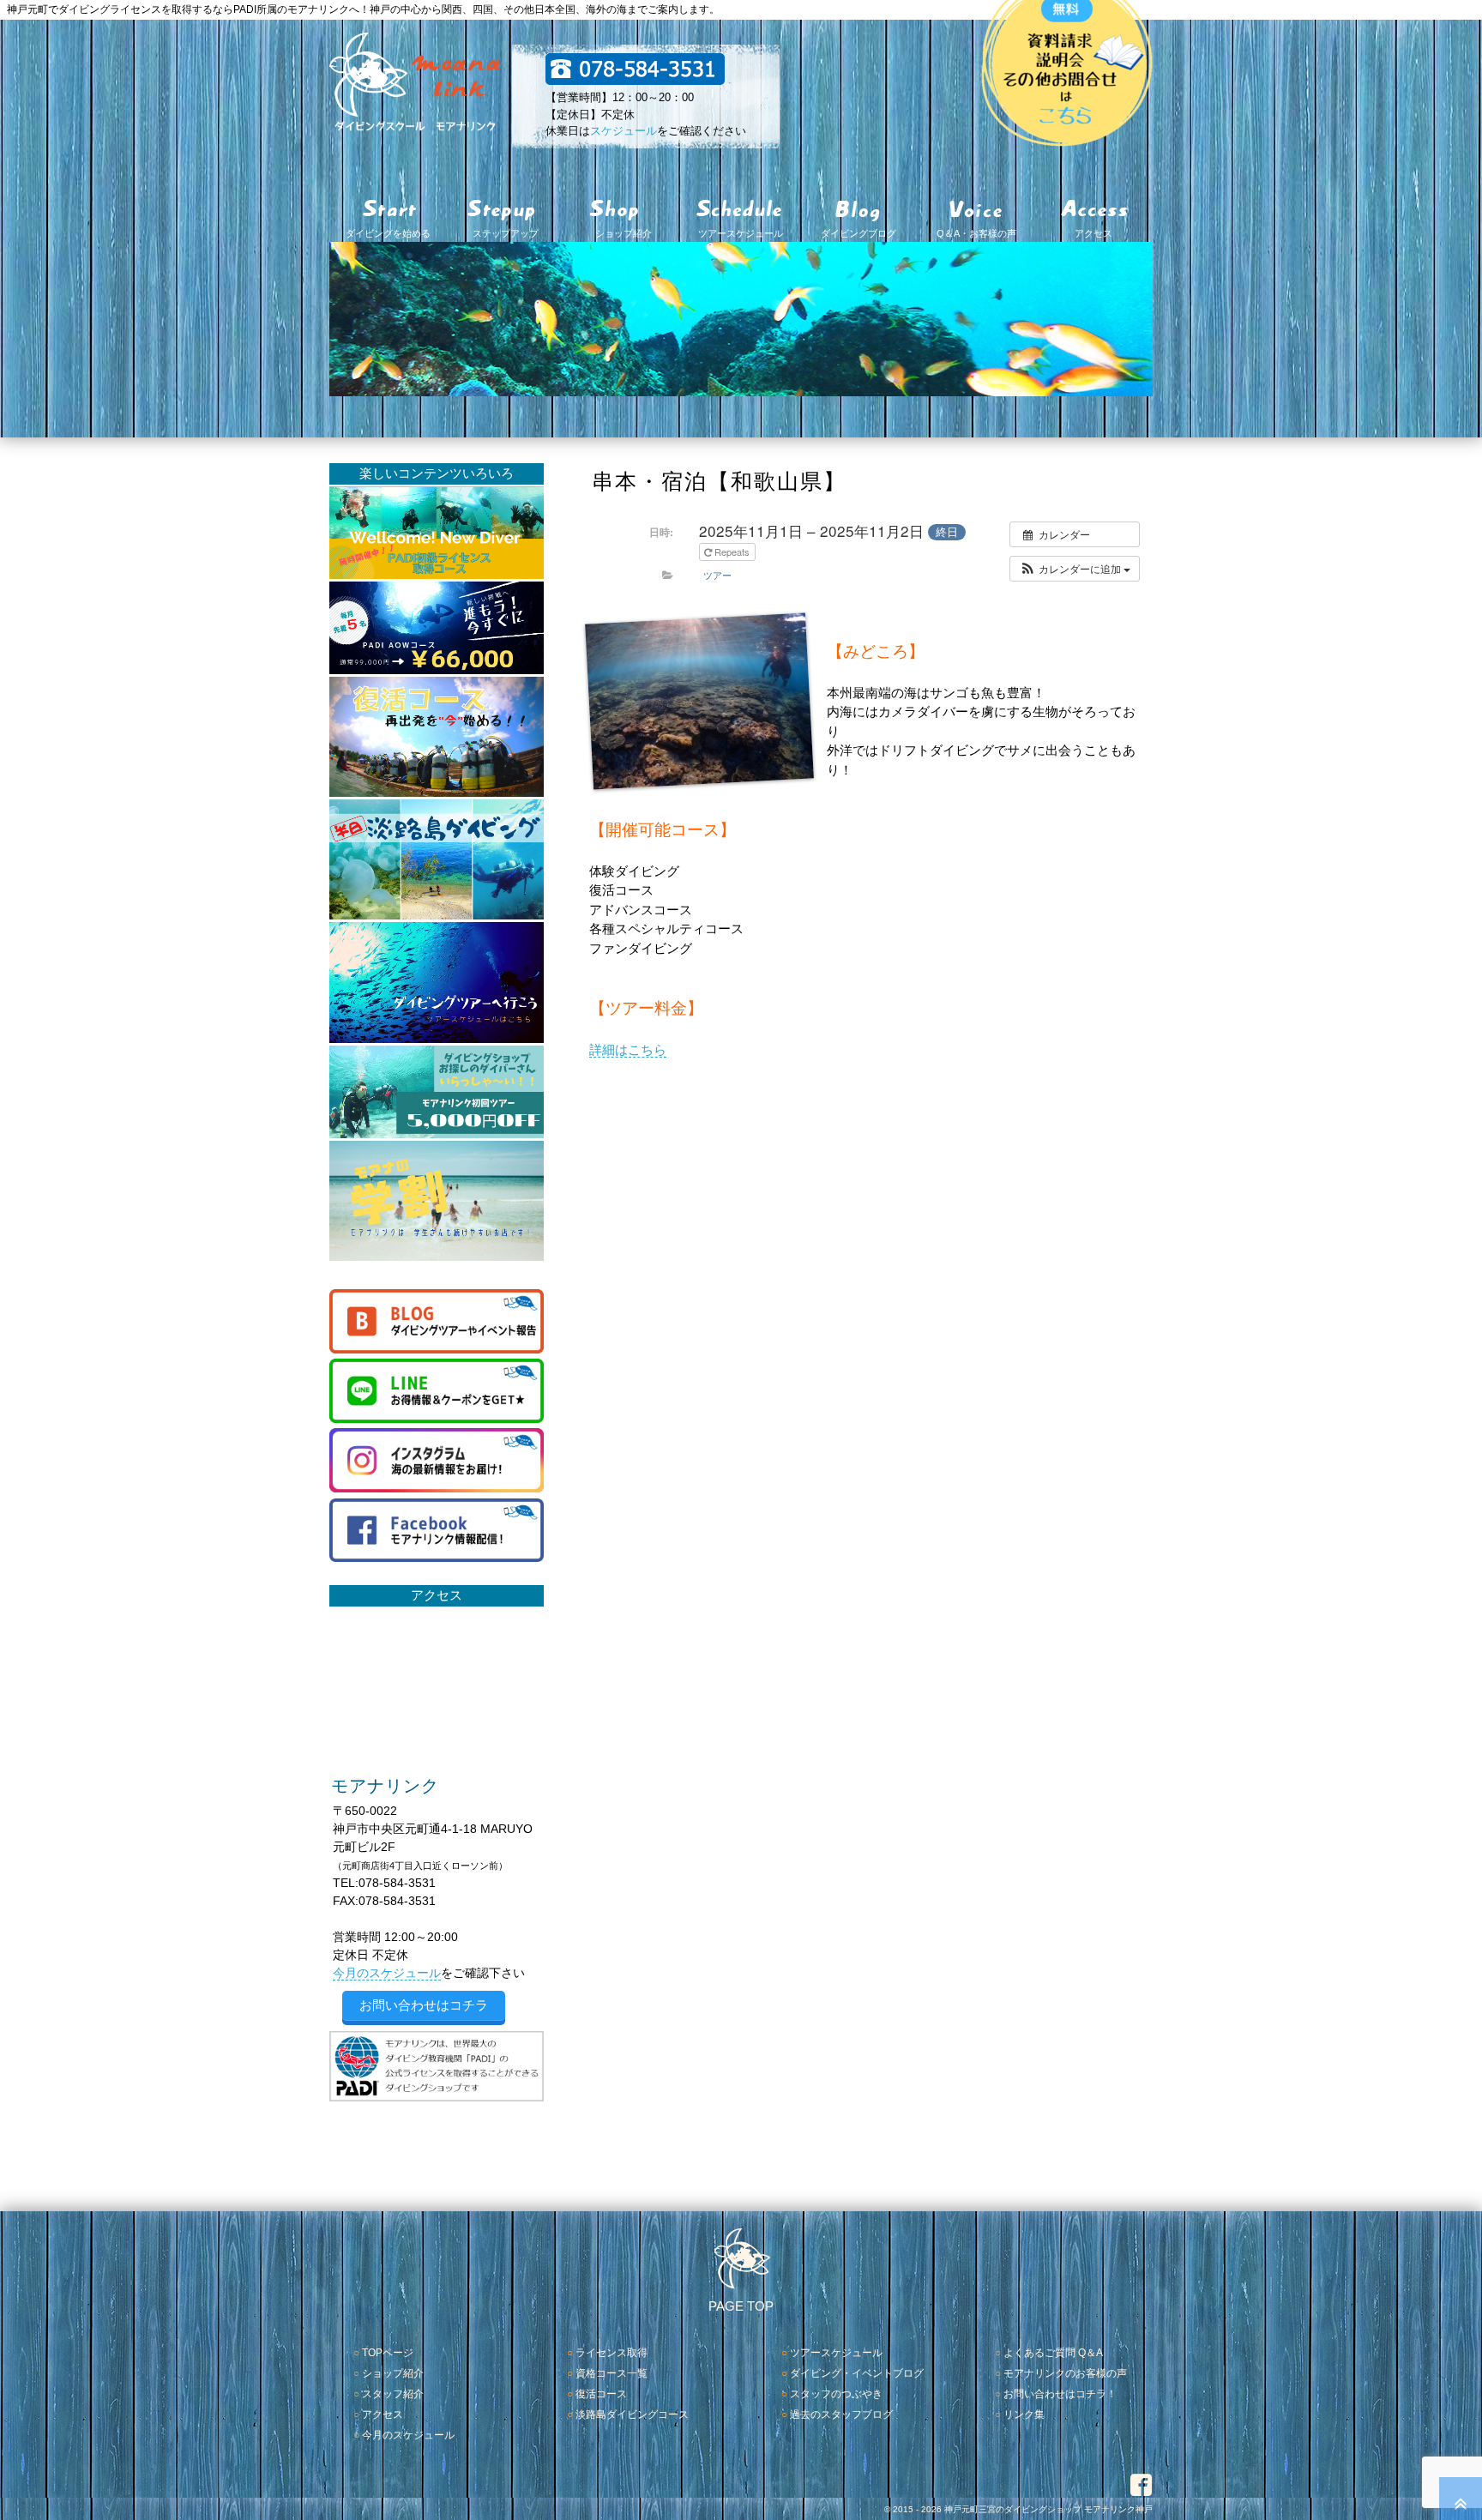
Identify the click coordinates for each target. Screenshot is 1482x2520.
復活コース (601, 2394)
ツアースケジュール (741, 233)
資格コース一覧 (611, 2373)
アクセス (1093, 233)
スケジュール (624, 131)
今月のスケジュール (387, 1973)
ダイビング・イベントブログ (857, 2373)
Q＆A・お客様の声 (976, 233)
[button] (1075, 569)
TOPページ (388, 2353)
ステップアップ (506, 233)
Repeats (732, 552)
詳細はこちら (628, 1049)
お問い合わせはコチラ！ (1060, 2394)
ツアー (717, 575)
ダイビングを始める (388, 233)
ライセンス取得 (611, 2353)
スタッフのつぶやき (836, 2394)
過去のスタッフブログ (841, 2414)
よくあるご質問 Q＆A (1053, 2353)
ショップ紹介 (624, 233)
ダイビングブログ (858, 233)
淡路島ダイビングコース (632, 2414)
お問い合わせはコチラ (424, 2005)
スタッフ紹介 (393, 2394)
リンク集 (1024, 2414)
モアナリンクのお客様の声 (1065, 2373)
